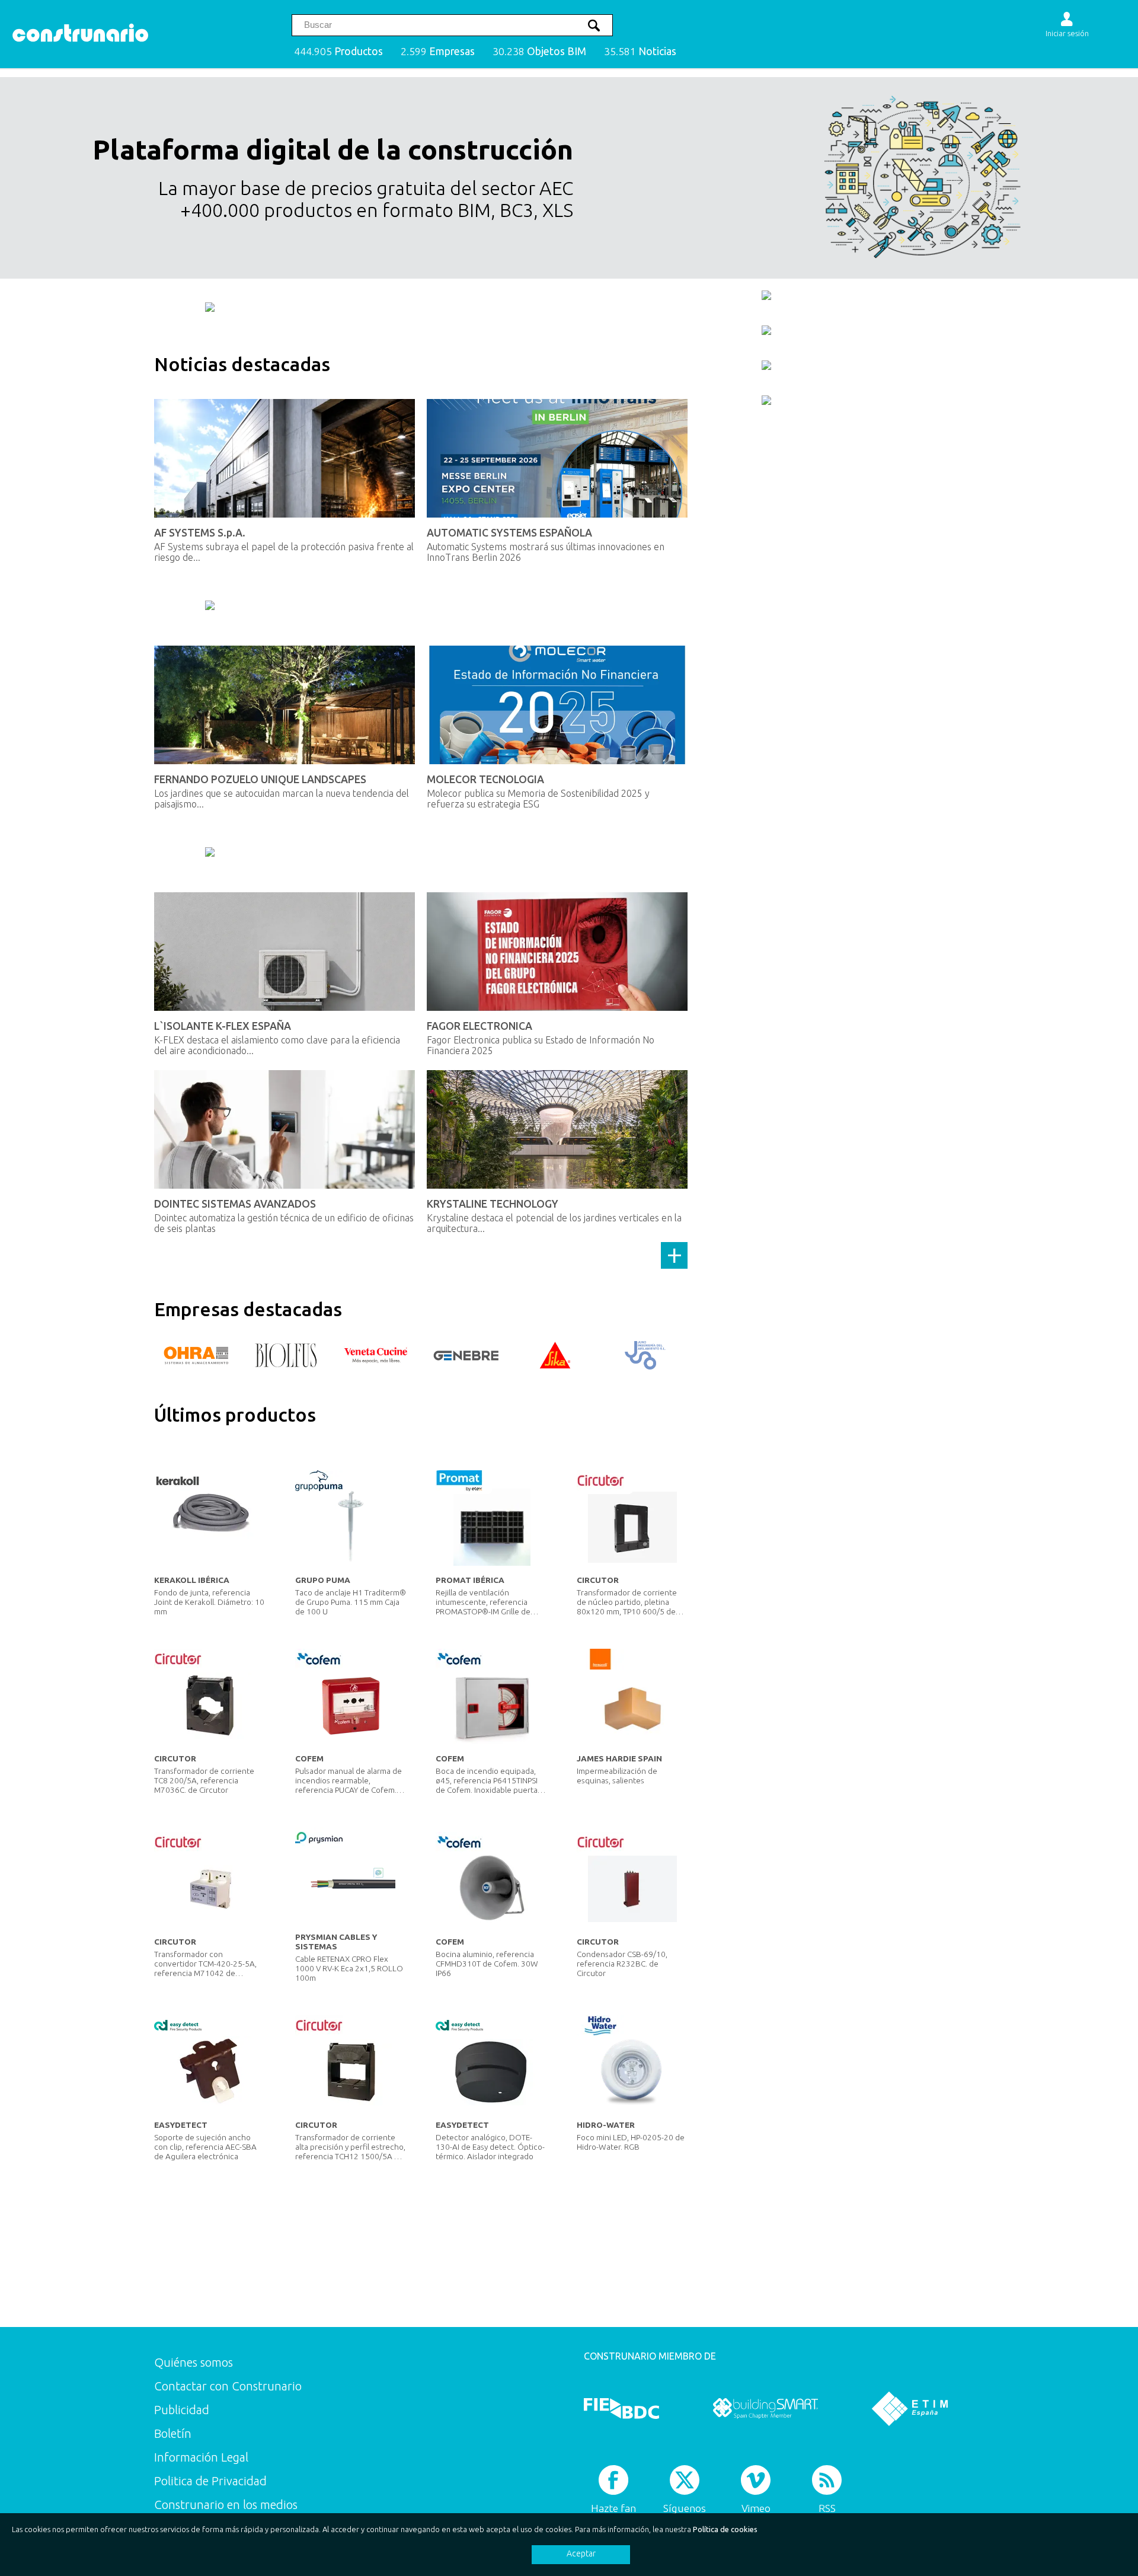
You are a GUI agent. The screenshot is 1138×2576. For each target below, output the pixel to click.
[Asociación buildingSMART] (765, 2409)
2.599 (438, 51)
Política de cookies (725, 2529)
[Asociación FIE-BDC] (621, 2409)
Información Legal (201, 2457)
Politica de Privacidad (210, 2481)
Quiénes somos (194, 2362)
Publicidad (182, 2410)
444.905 (338, 51)
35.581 (640, 51)
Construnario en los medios (226, 2505)
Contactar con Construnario (228, 2386)
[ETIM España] (910, 2409)
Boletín (173, 2433)
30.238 (539, 51)
